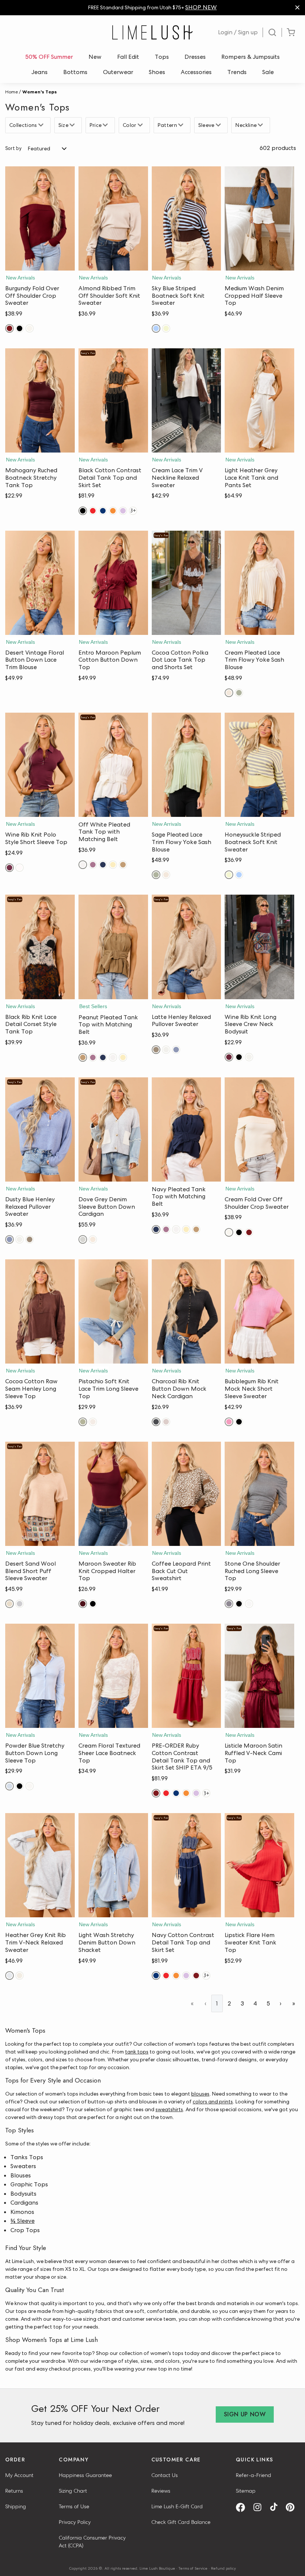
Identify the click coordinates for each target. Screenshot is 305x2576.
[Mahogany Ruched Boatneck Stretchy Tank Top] (40, 400)
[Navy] (103, 511)
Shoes (157, 72)
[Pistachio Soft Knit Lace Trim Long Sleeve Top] (113, 1311)
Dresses (195, 57)
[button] (40, 263)
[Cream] (30, 328)
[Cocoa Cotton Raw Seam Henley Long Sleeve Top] (40, 1311)
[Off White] (83, 865)
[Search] (272, 32)
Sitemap (246, 2491)
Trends (237, 72)
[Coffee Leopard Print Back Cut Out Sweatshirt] (187, 1494)
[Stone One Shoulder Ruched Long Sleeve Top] (259, 1494)
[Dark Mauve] (93, 865)
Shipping (16, 2506)
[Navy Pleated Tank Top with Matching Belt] (187, 1129)
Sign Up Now (245, 2414)
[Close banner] (297, 8)
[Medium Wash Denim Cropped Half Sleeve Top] (259, 218)
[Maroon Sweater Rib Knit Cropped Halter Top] (113, 1494)
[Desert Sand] (9, 1604)
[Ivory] (249, 1604)
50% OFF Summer (49, 57)
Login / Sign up (238, 32)
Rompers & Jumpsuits (251, 57)
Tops (162, 57)
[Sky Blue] (156, 328)
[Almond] (166, 1050)
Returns (14, 2491)
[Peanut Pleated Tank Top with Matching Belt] (113, 947)
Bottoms (75, 72)
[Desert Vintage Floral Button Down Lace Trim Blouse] (40, 583)
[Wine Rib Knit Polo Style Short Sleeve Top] (40, 765)
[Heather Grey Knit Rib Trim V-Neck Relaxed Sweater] (40, 1865)
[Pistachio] (83, 1422)
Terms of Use (74, 2506)
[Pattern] (182, 125)
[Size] (73, 125)
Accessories (196, 72)
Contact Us (165, 2475)
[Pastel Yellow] (113, 865)
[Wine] (9, 868)
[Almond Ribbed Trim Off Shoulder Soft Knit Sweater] (113, 218)
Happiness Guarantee (85, 2475)
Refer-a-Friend (253, 2475)
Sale (268, 72)
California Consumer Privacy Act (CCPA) (92, 2542)
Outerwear (118, 72)
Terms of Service (193, 2568)
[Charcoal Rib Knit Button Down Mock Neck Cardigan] (187, 1311)
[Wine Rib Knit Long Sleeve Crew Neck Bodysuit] (259, 947)
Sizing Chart (73, 2491)
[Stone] (229, 1604)
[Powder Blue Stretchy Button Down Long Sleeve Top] (40, 1676)
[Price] (106, 125)
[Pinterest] (293, 2507)
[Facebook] (243, 2507)
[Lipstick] (93, 511)
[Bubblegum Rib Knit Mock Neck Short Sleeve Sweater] (259, 1311)
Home (12, 92)
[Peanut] (123, 865)
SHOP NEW (201, 7)
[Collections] (42, 125)
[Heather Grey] (20, 1604)
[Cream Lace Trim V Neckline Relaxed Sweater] (187, 400)
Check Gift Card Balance (181, 2522)
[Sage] (239, 693)
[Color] (141, 125)
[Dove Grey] (83, 1239)
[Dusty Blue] (176, 1050)
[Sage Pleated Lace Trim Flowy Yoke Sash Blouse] (187, 765)
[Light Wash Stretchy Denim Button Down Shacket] (113, 1865)
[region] (152, 8)
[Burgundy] (9, 328)
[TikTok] (276, 2507)
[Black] (20, 328)
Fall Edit (128, 57)
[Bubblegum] (229, 1422)
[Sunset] (113, 511)
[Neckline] (261, 125)
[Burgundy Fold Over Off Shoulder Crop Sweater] (40, 218)
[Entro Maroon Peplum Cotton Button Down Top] (113, 583)
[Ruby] (156, 1793)
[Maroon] (83, 1604)
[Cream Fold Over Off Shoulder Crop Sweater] (259, 1129)
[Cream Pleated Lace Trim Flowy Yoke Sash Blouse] (259, 583)
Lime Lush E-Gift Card (177, 2506)
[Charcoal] (156, 1422)
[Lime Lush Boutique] (152, 32)
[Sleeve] (219, 125)
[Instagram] (260, 2507)
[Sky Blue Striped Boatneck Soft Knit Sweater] (187, 218)
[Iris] (123, 511)
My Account (19, 2475)
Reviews (161, 2491)
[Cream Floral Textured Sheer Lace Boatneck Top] (113, 1676)
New (95, 57)
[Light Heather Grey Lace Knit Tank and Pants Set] (259, 400)
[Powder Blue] (9, 1786)
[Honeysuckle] (166, 328)
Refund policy (223, 2568)
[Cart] (291, 33)
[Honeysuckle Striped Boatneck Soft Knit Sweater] (259, 765)
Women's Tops (40, 92)
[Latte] (156, 1050)
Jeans (40, 72)
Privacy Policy (75, 2522)
